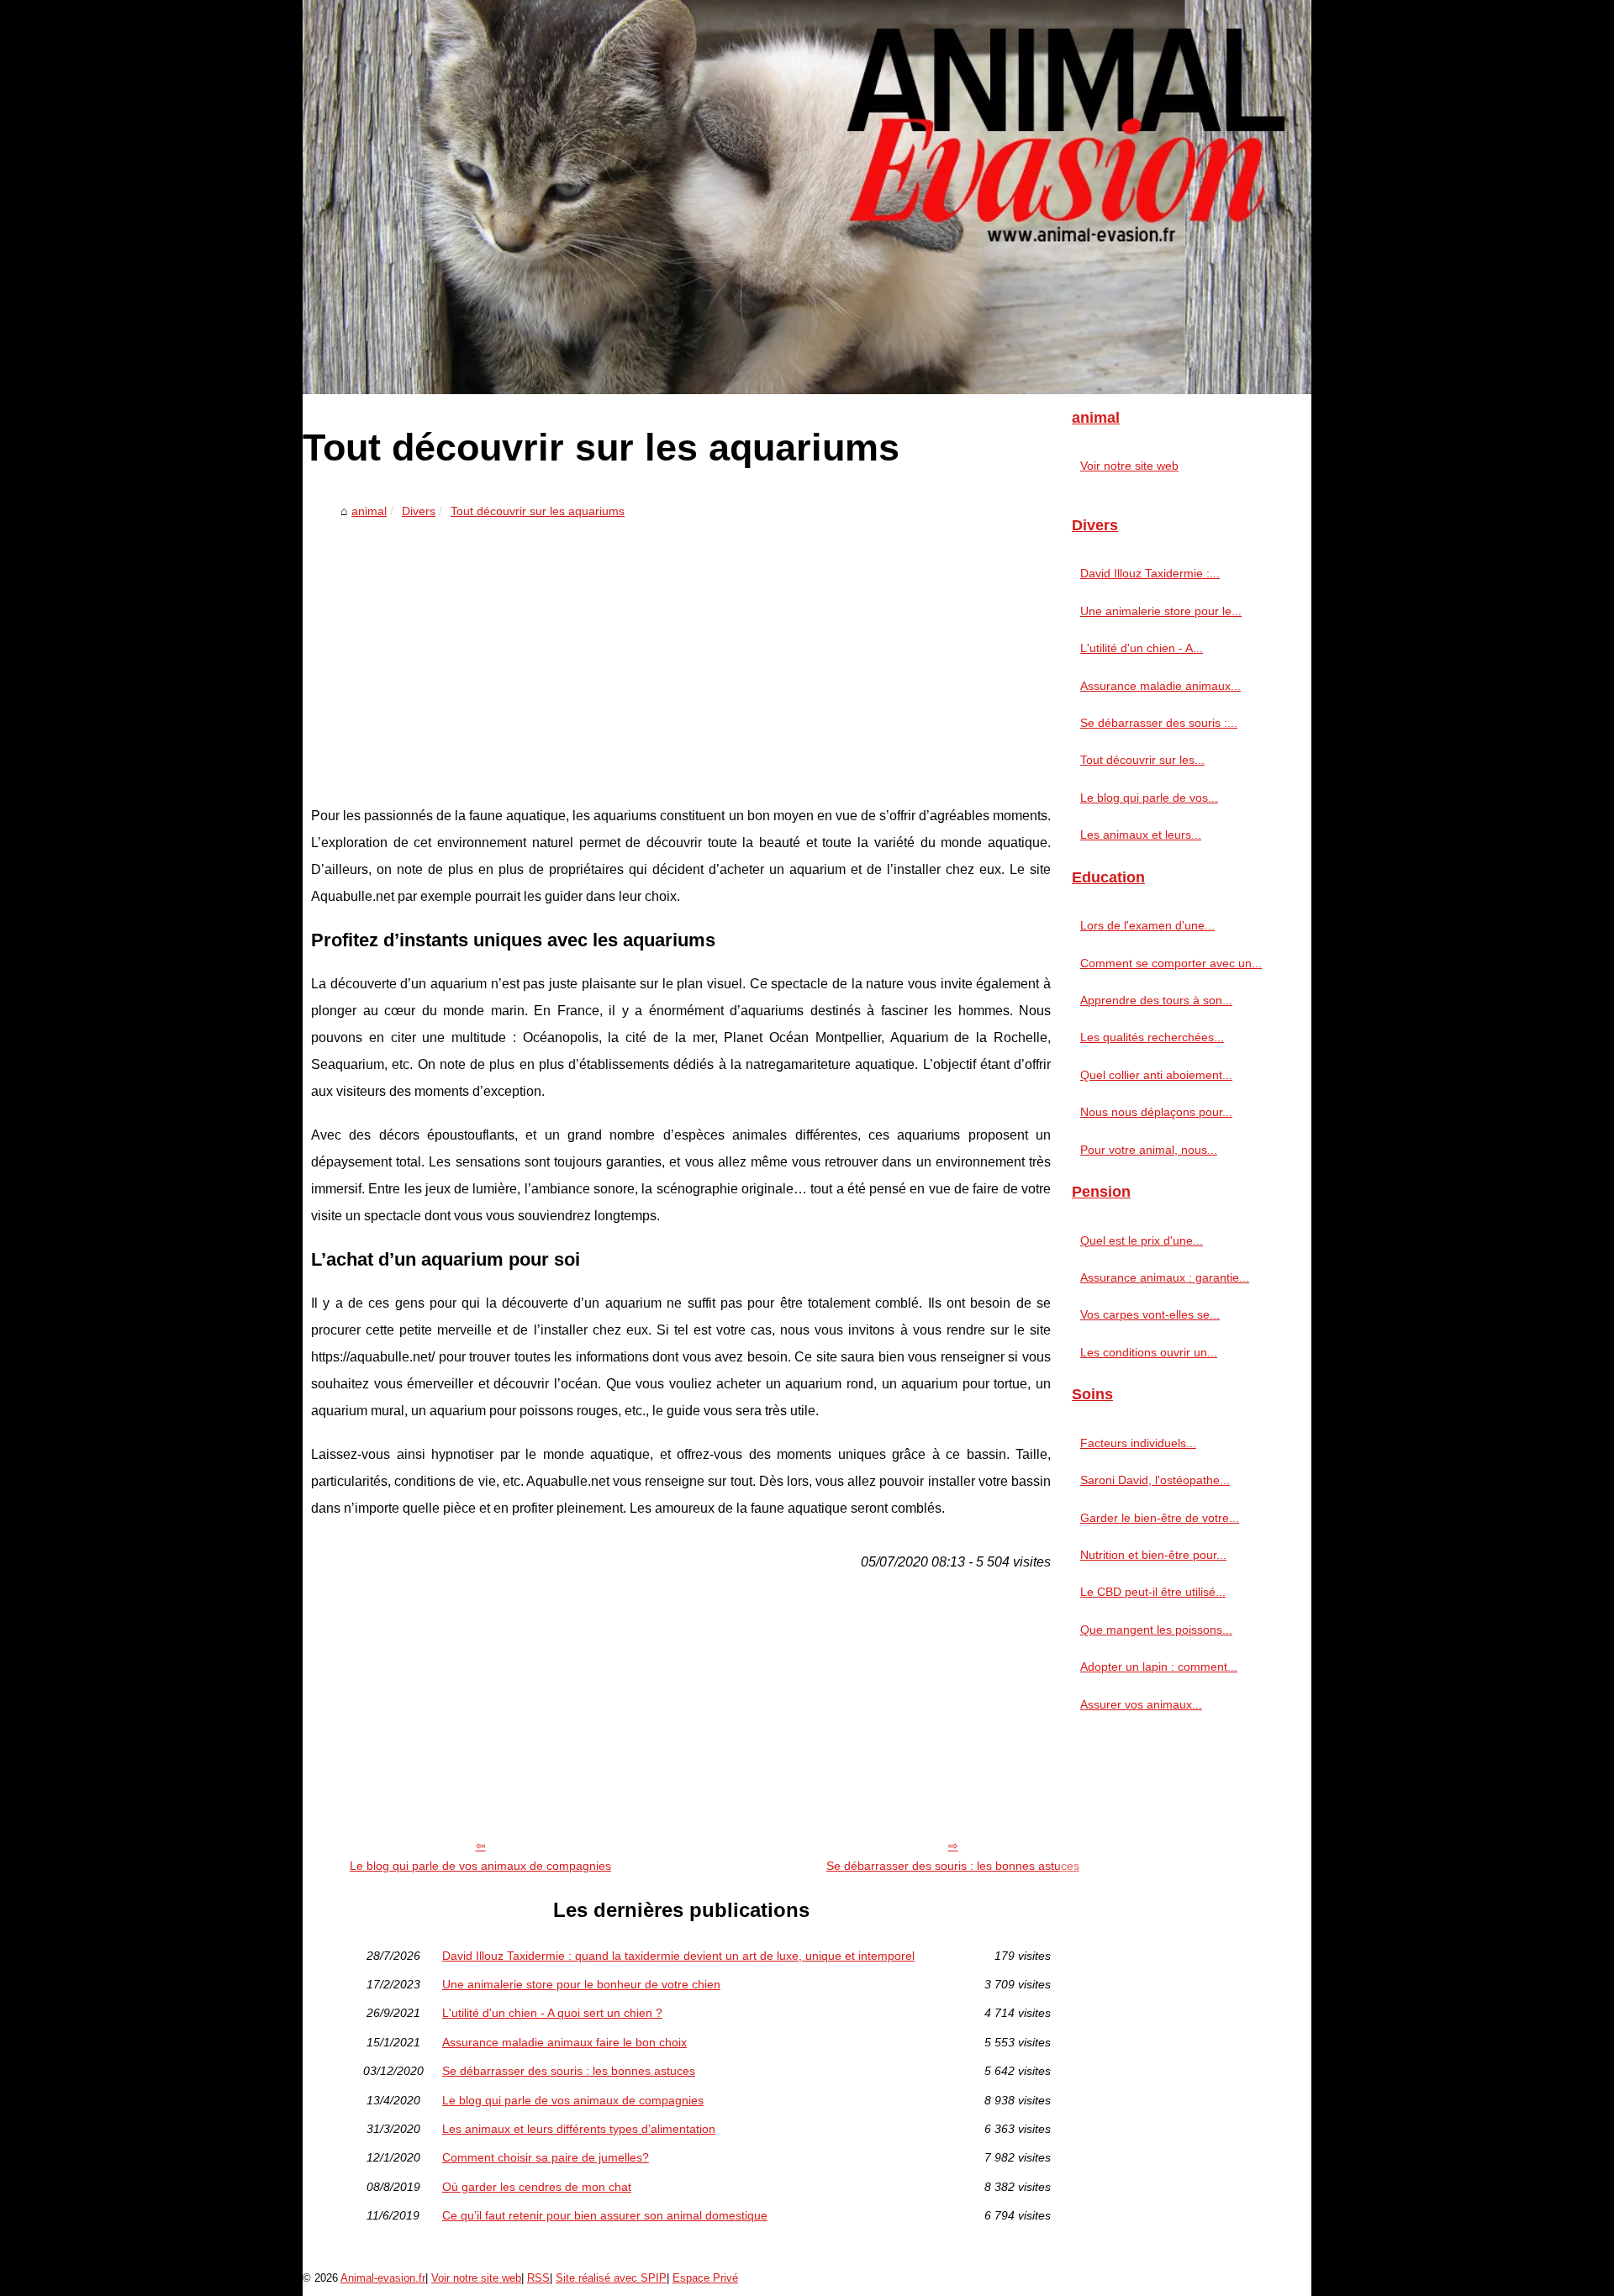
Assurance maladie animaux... (1160, 686)
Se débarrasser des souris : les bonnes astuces (953, 1866)
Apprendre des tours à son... (1156, 1000)
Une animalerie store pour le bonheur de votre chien (581, 1984)
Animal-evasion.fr (383, 2278)
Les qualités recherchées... (1152, 1037)
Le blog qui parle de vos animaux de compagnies (480, 1866)
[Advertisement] (681, 651)
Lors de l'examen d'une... (1147, 925)
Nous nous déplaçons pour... (1156, 1112)
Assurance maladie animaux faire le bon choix (564, 2042)
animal (369, 511)
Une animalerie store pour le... (1161, 611)
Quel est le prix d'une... (1142, 1240)
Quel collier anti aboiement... (1156, 1075)
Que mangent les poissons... (1156, 1630)
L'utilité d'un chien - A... (1142, 648)
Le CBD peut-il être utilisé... (1153, 1592)
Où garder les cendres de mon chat (537, 2187)
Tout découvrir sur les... (1142, 760)
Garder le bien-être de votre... (1160, 1518)
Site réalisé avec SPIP (611, 2278)
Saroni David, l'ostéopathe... (1155, 1480)
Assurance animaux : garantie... (1165, 1277)
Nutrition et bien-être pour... (1153, 1555)
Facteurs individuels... (1138, 1443)
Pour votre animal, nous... (1149, 1150)
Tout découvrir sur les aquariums (538, 511)
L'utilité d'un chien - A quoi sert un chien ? (552, 2013)
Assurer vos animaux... (1141, 1704)
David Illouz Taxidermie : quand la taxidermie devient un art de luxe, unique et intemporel (678, 1956)
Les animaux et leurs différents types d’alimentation (579, 2129)
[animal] (807, 197)
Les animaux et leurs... (1141, 835)
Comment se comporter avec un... (1171, 963)
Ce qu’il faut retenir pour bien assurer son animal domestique (605, 2215)
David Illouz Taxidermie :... (1150, 573)
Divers (419, 511)
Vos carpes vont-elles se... (1150, 1314)
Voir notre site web (1129, 466)
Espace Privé (705, 2278)
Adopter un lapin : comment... (1159, 1667)
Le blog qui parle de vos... (1149, 798)
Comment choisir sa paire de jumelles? (546, 2157)
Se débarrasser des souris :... (1159, 723)
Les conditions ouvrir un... (1149, 1352)
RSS (538, 2278)
